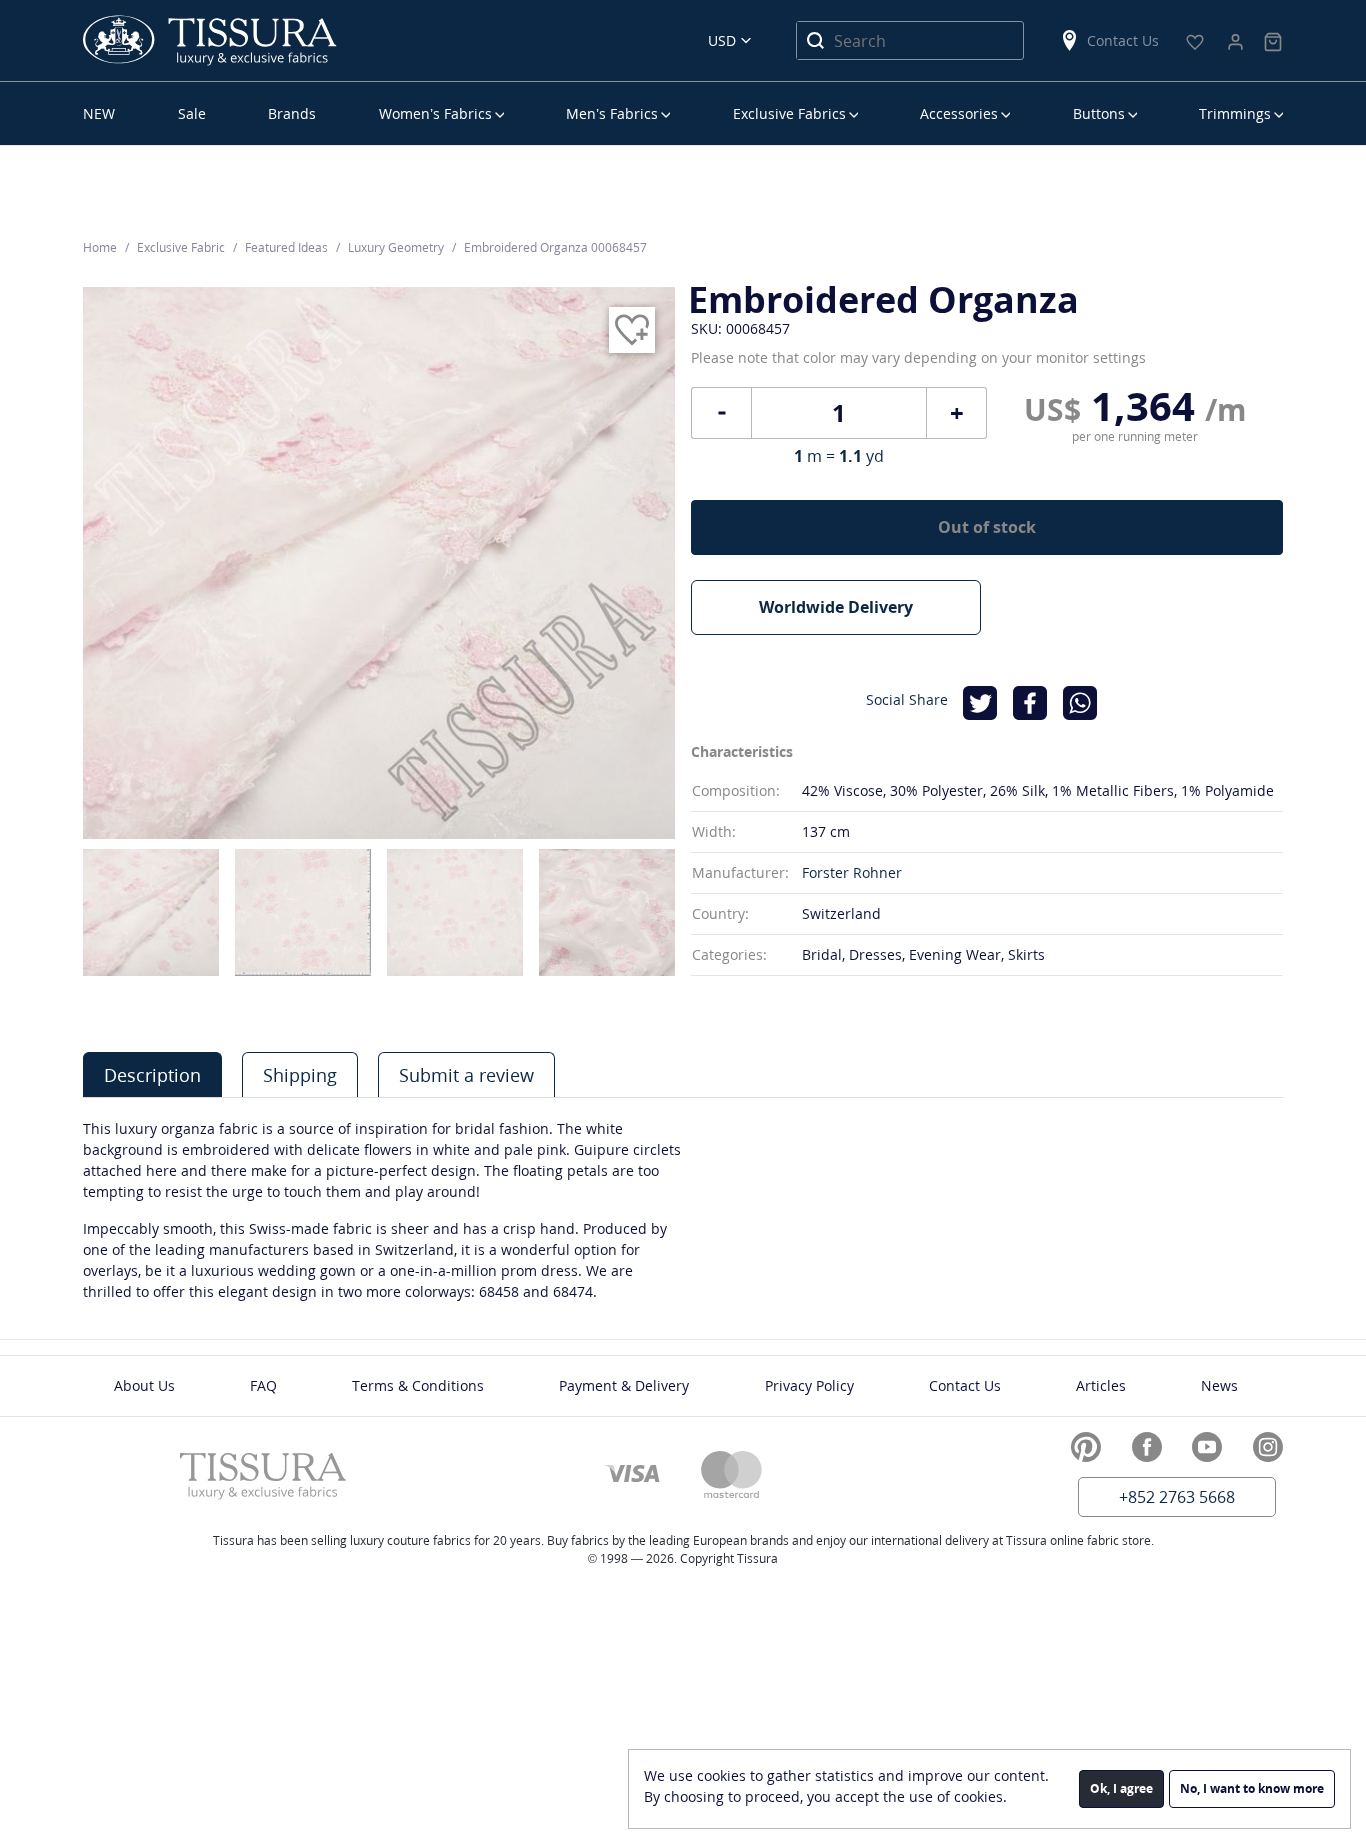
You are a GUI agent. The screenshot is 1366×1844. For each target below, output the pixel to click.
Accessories (959, 113)
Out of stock (987, 527)
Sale (192, 113)
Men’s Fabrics (612, 113)
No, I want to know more (1252, 1788)
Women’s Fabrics (435, 113)
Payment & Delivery (624, 1385)
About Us (144, 1385)
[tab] (152, 1074)
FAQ (263, 1385)
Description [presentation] (152, 1075)
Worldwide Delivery (836, 607)
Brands (292, 113)
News (1219, 1385)
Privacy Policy (809, 1385)
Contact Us (1123, 40)
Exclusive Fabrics (789, 113)
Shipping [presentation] (300, 1075)
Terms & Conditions (418, 1385)
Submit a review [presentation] (466, 1075)
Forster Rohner (852, 872)
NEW (99, 113)
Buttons (1099, 113)
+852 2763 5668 (1177, 1497)
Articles (1101, 1385)
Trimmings (1235, 113)
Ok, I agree (1121, 1788)
